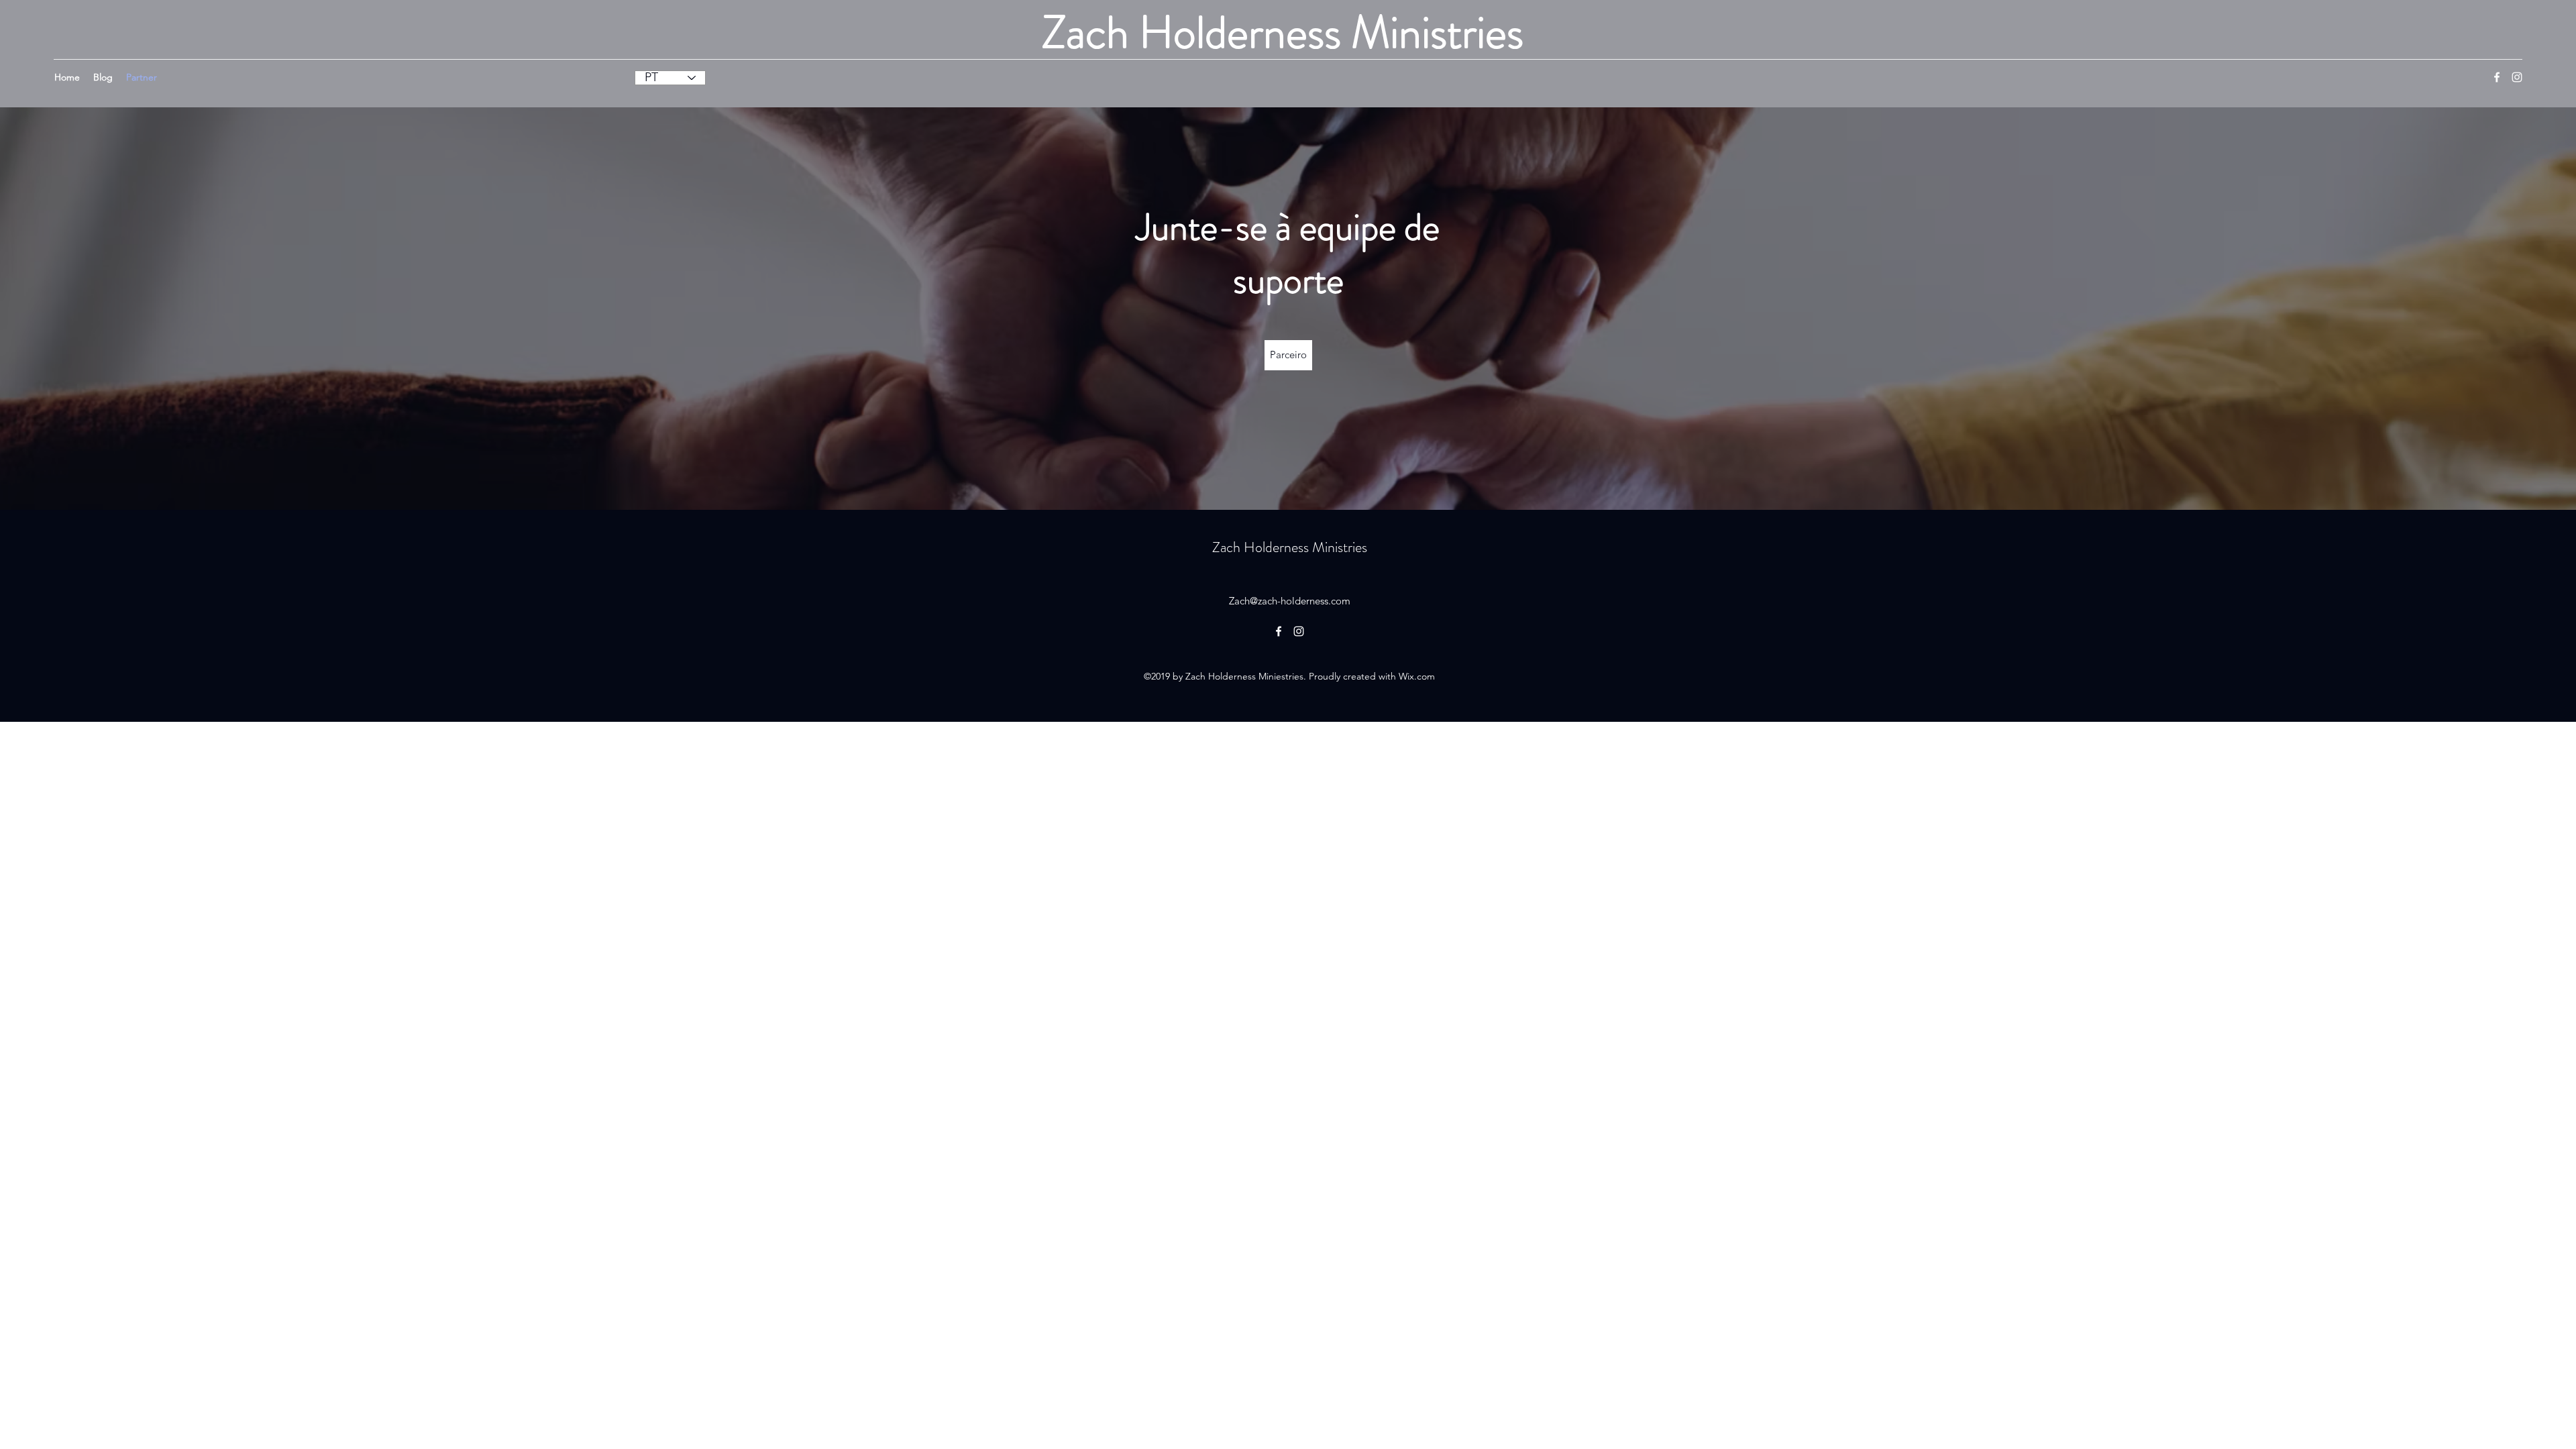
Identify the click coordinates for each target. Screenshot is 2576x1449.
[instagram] (2517, 77)
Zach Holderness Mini (1275, 547)
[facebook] (2497, 77)
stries (1352, 547)
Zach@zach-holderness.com (1290, 601)
